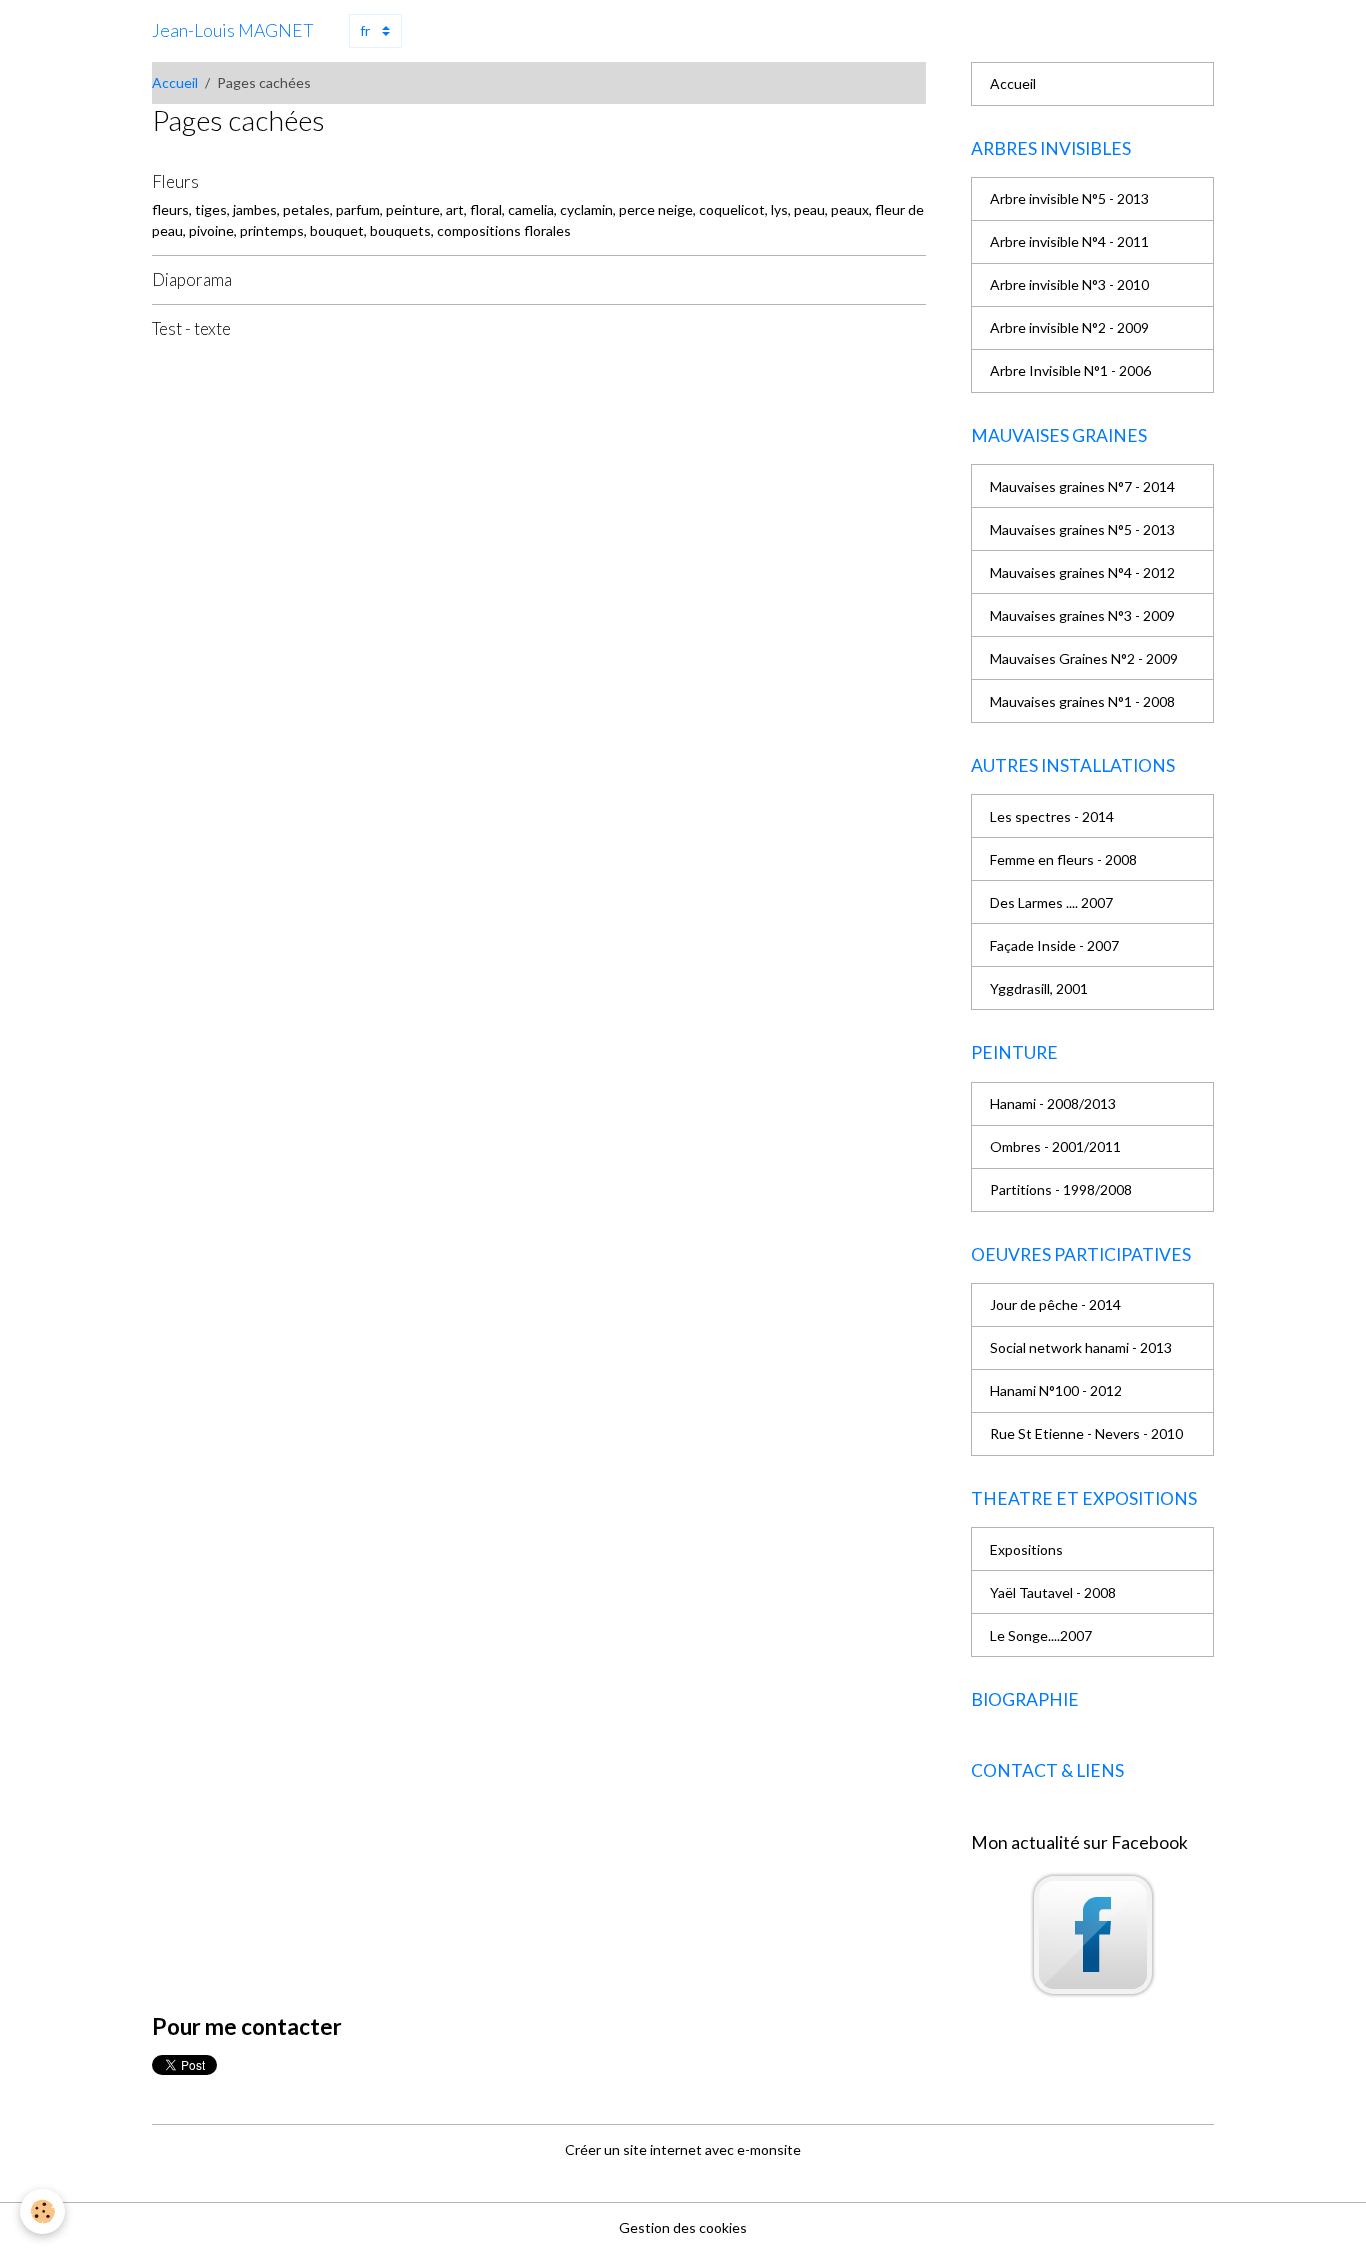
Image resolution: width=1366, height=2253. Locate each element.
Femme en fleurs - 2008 (1063, 859)
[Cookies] (42, 2211)
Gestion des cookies (683, 2227)
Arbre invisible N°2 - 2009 (1069, 327)
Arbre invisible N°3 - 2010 (1069, 284)
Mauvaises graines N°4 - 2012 (1082, 572)
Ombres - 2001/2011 (1055, 1146)
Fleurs (175, 181)
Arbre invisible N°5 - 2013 (1069, 198)
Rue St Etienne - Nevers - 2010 (1086, 1433)
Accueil (175, 82)
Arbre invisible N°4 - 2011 (1069, 241)
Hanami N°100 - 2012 (1056, 1390)
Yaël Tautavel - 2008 (1053, 1592)
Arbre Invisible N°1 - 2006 (1070, 370)
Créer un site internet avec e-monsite (683, 2149)
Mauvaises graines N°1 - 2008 (1082, 701)
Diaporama (192, 279)
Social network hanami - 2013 (1081, 1347)
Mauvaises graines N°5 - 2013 (1082, 529)
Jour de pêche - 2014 (1055, 1304)
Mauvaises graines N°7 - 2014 (1082, 486)
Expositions (1026, 1549)
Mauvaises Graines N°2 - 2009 (1084, 658)
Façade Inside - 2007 (1054, 945)
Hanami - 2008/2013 (1053, 1103)
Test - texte (191, 328)
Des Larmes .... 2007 (1051, 902)
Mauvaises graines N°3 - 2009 (1082, 615)
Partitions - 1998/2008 (1061, 1189)
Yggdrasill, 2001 (1039, 988)
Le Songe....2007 (1041, 1635)
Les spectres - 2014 (1052, 816)
